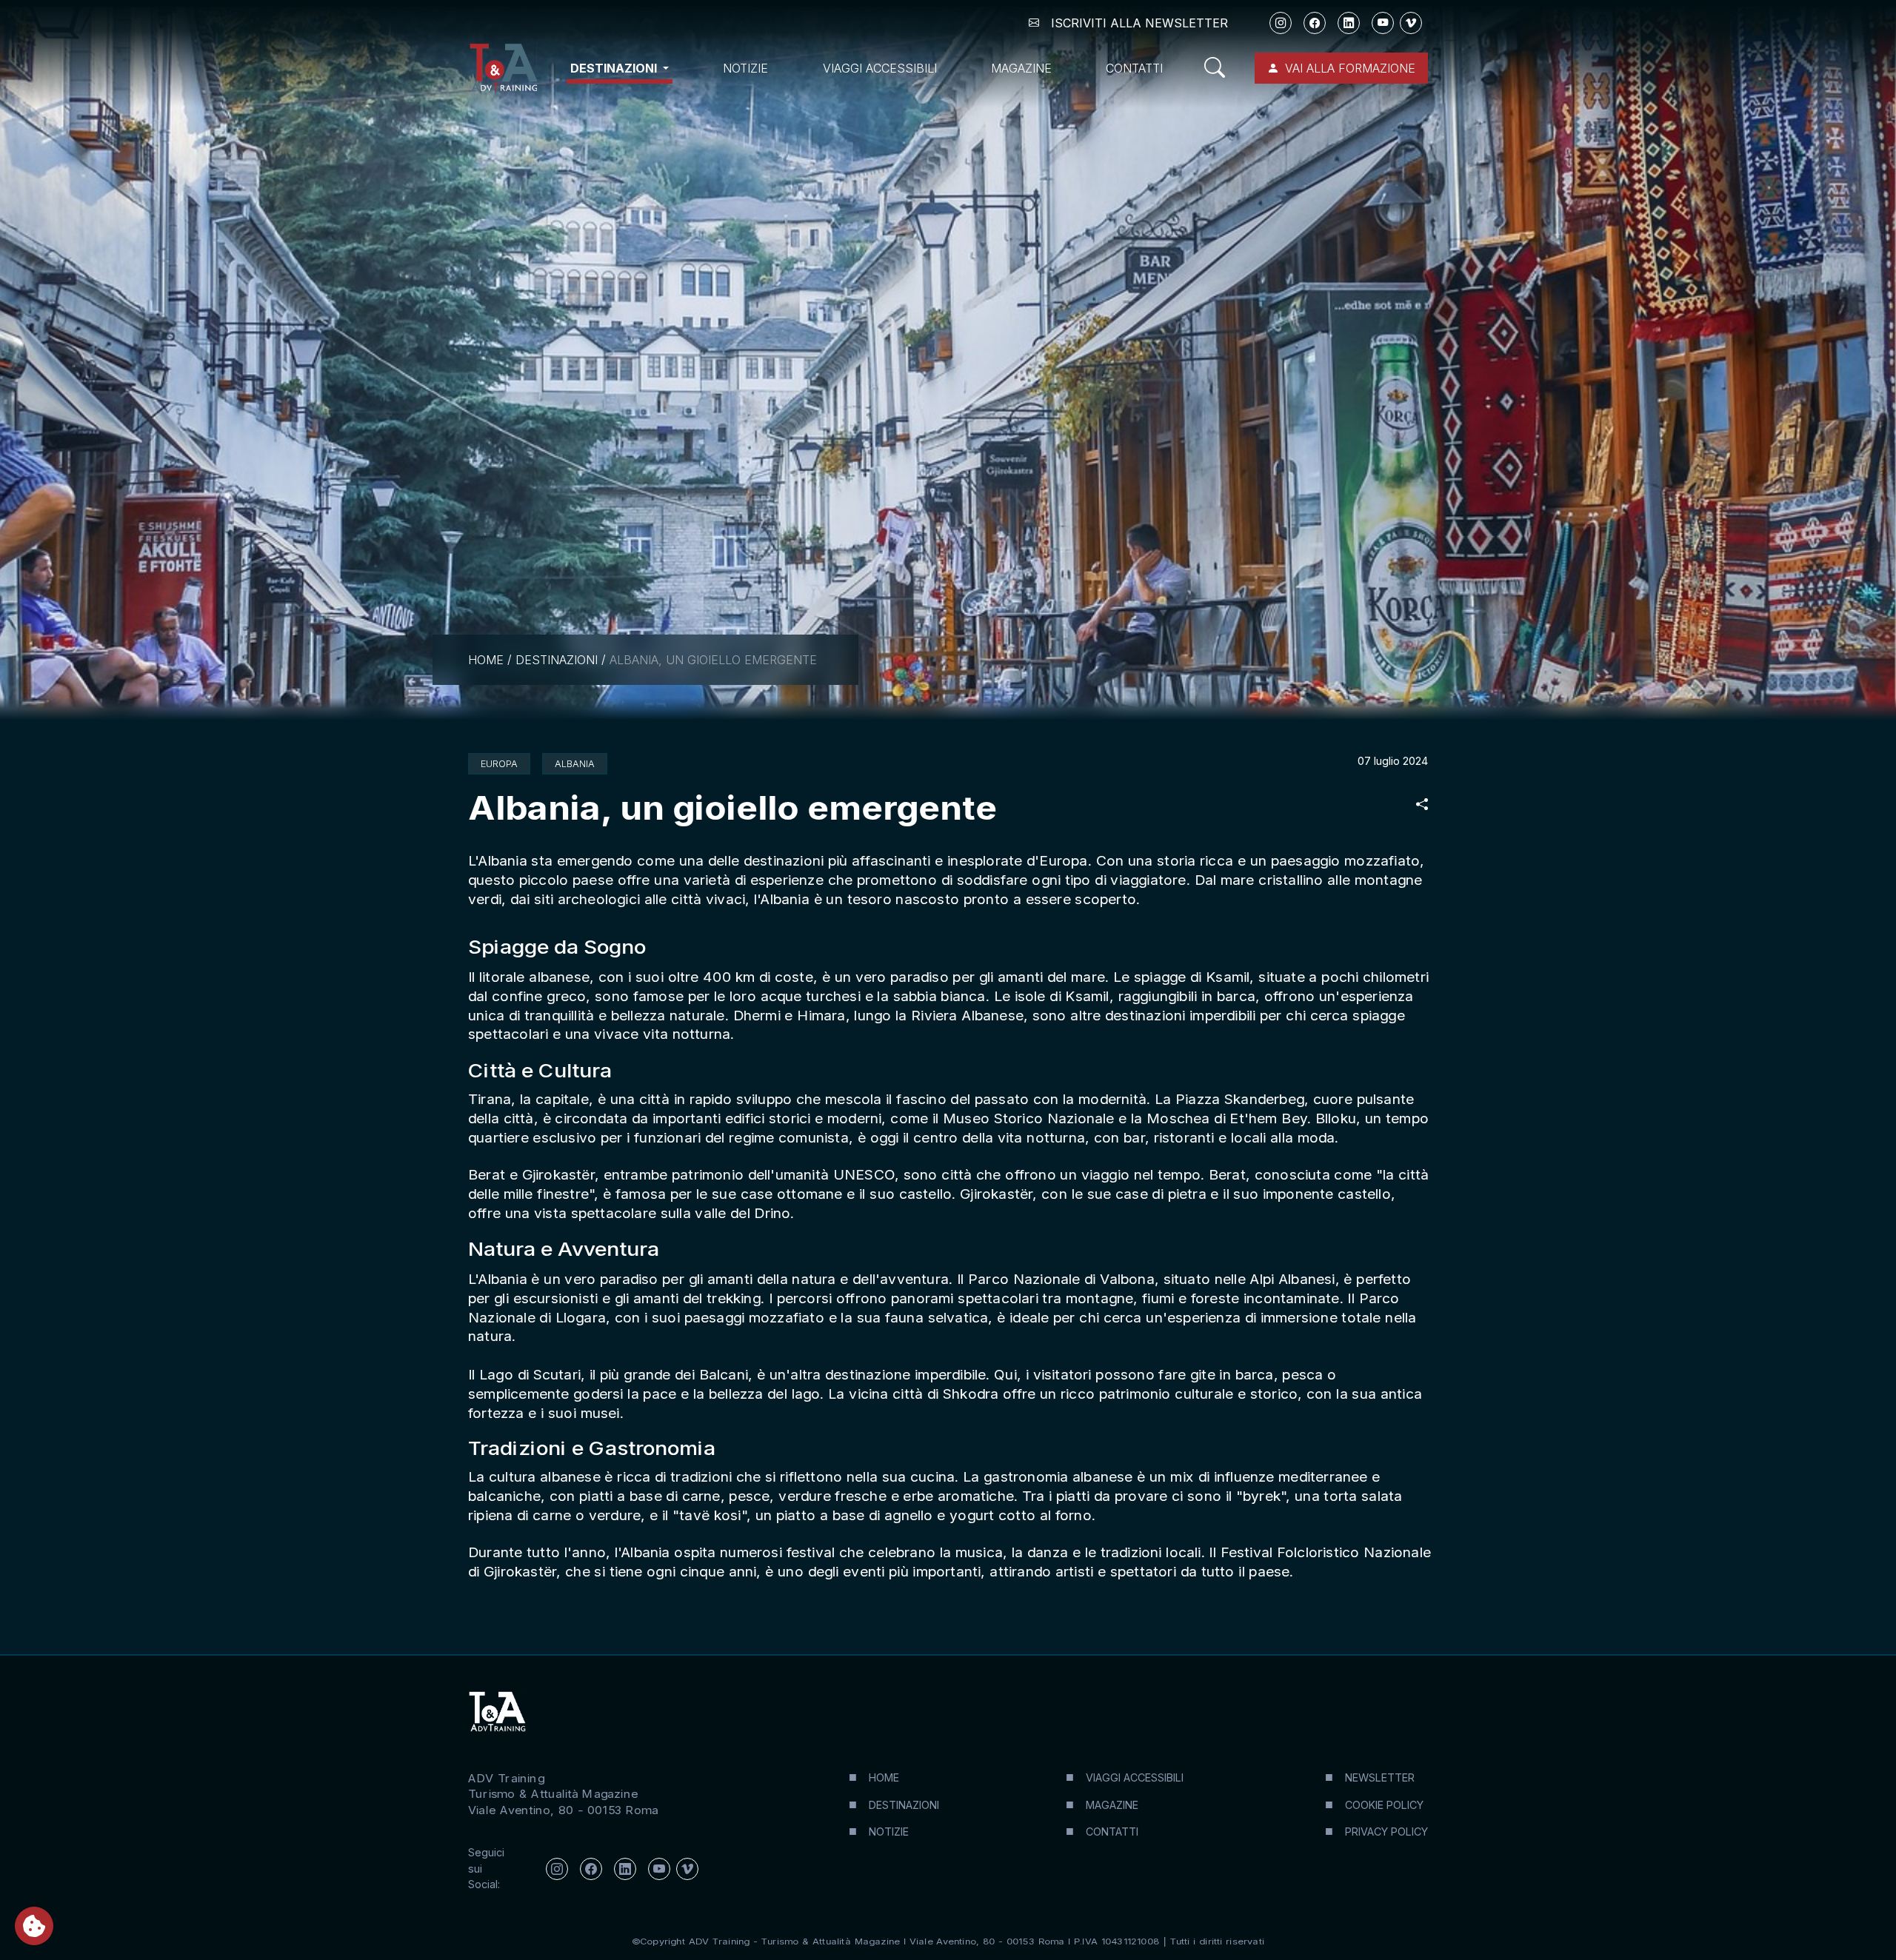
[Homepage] (503, 68)
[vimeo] (1411, 23)
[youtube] (1383, 23)
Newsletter (1380, 1777)
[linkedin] (1349, 23)
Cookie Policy (1384, 1805)
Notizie (745, 68)
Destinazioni (557, 660)
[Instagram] (1281, 23)
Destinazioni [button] (615, 68)
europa (499, 764)
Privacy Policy (1386, 1832)
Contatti (1134, 68)
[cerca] (1221, 68)
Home (486, 660)
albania (575, 764)
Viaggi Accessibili (880, 68)
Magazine (1021, 68)
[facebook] (1315, 23)
